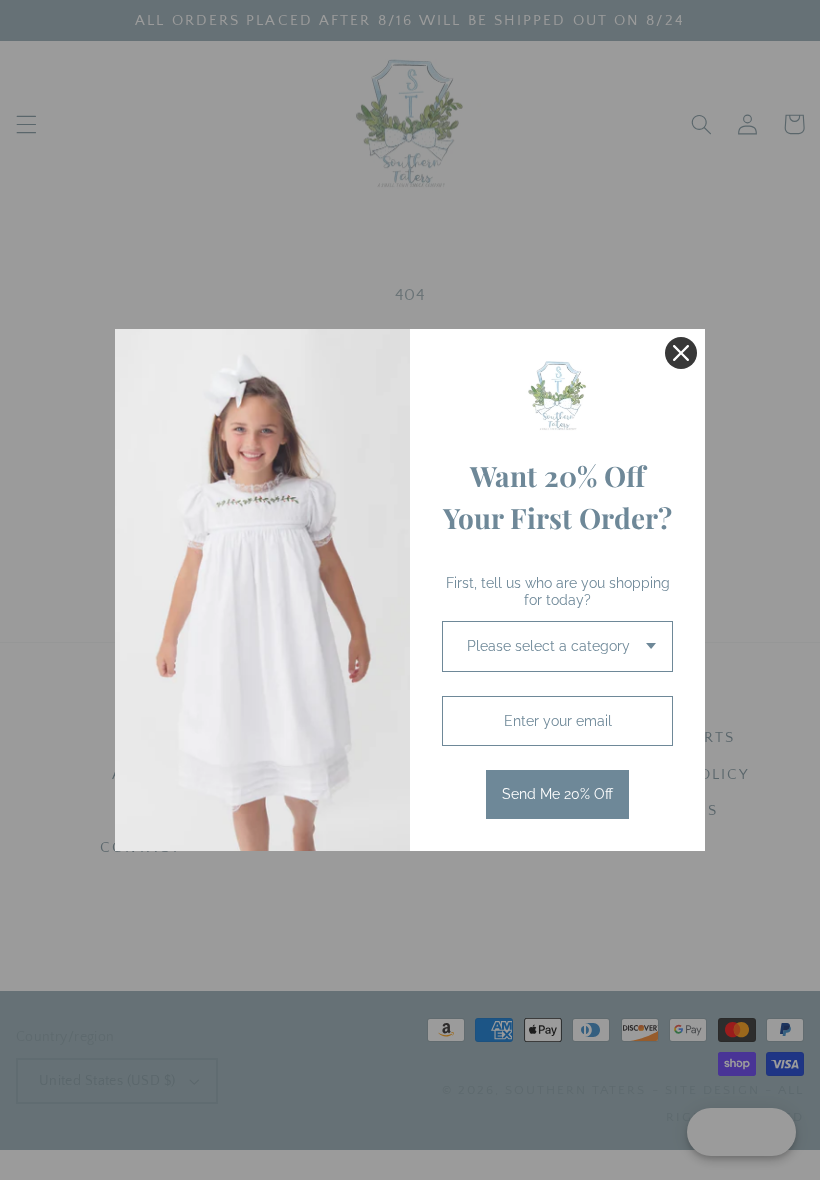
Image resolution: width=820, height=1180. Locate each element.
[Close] (681, 353)
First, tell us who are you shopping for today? (558, 591)
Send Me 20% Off (557, 794)
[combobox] (557, 646)
